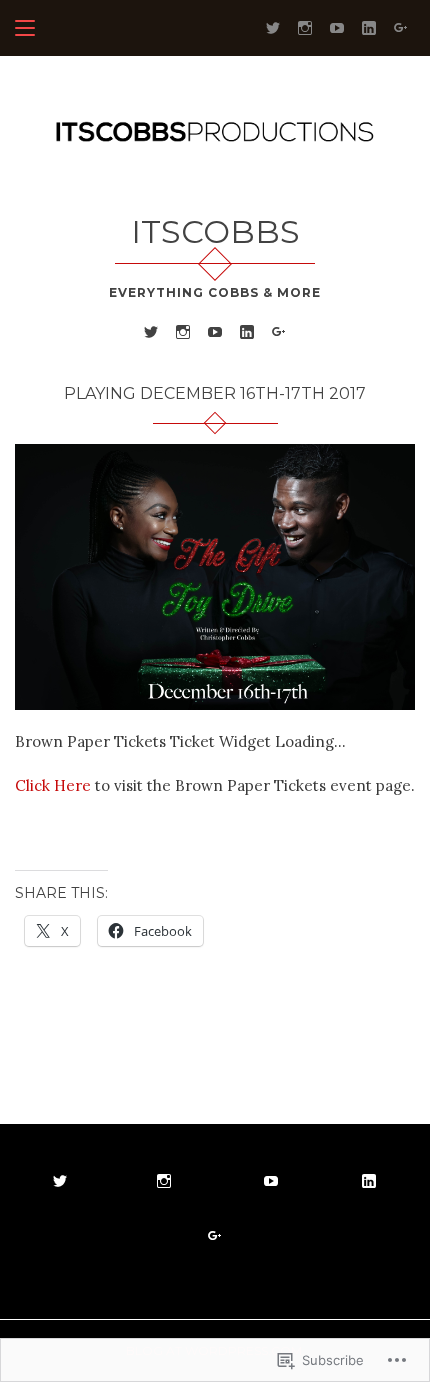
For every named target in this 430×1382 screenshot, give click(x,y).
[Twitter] (273, 26)
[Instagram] (305, 26)
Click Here (53, 785)
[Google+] (401, 26)
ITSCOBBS (215, 231)
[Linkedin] (369, 26)
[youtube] (337, 26)
